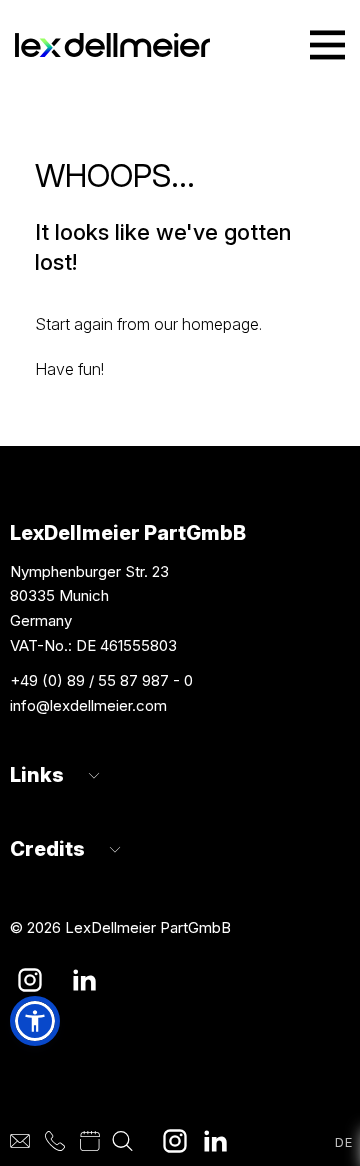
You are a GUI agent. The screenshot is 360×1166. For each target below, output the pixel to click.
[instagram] (175, 1141)
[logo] (112, 45)
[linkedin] (215, 1141)
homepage (220, 324)
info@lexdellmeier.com (88, 705)
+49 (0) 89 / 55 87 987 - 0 (101, 680)
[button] (35, 1021)
